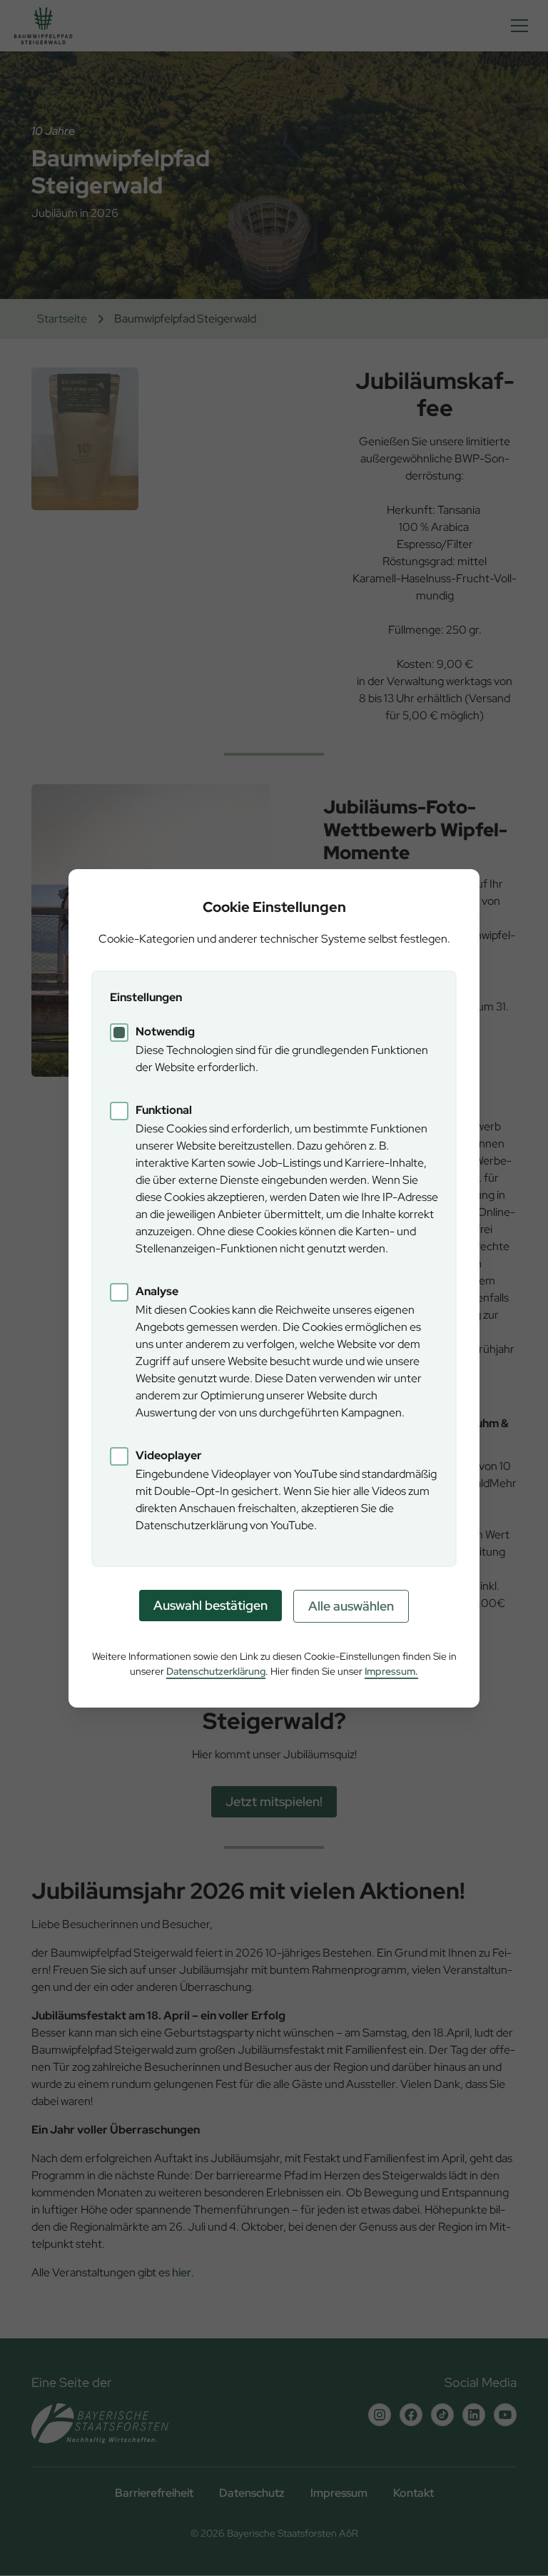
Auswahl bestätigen (210, 1605)
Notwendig (165, 1031)
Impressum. (391, 1671)
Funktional (164, 1110)
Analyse (157, 1291)
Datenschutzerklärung (216, 1671)
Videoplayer (169, 1455)
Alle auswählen (351, 1606)
